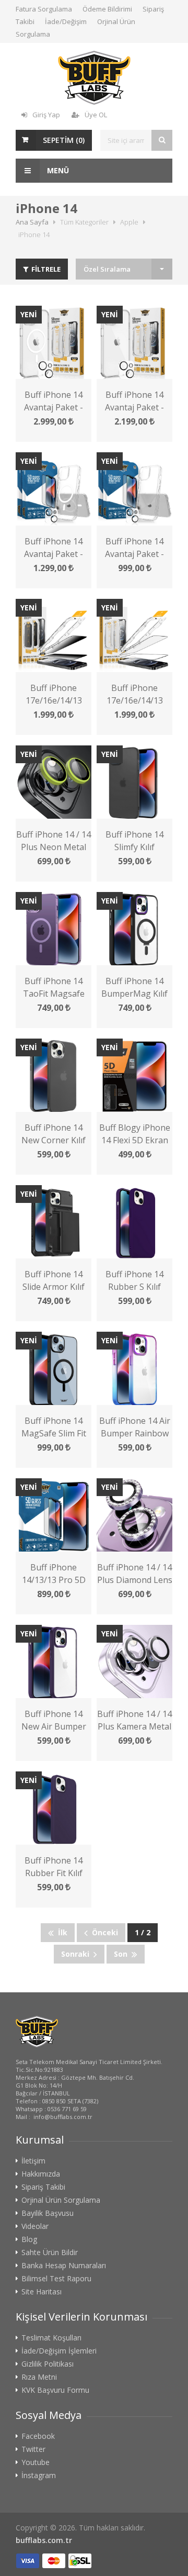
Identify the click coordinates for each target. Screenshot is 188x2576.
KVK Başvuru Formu (55, 2390)
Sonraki (77, 1954)
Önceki (103, 1932)
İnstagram (39, 2475)
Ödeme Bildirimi (107, 9)
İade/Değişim (66, 21)
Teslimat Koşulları (51, 2338)
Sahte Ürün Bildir (50, 2252)
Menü (57, 170)
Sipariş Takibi (43, 2187)
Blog (29, 2239)
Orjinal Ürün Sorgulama (61, 2200)
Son (123, 1954)
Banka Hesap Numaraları (64, 2266)
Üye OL (96, 115)
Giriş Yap (46, 115)
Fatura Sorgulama (44, 9)
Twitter (33, 2449)
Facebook (38, 2436)
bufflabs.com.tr (44, 2540)
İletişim (33, 2161)
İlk (61, 1932)
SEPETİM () (64, 140)
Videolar (35, 2226)
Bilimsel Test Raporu (56, 2279)
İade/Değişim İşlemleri (59, 2351)
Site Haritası (42, 2292)
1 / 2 (143, 1932)
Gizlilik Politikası (48, 2364)
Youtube (36, 2462)
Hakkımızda (41, 2174)
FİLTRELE (45, 269)
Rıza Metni (39, 2377)
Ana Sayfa (32, 222)
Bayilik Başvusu (48, 2213)
